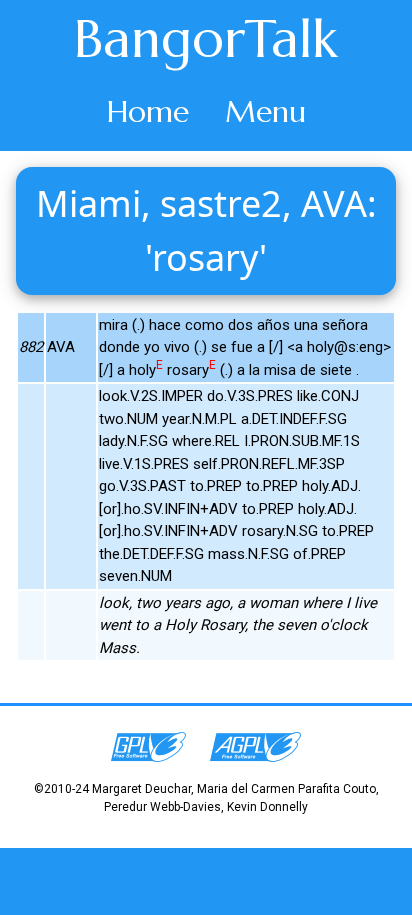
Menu (265, 111)
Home (148, 111)
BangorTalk (206, 39)
